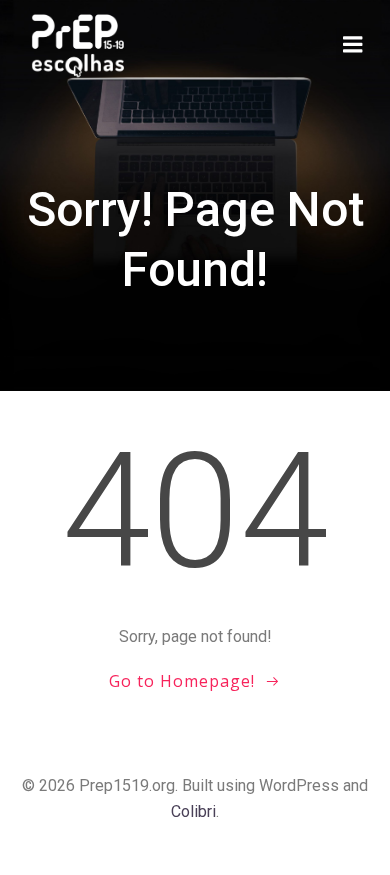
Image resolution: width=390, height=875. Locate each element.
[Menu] (353, 45)
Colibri (193, 811)
